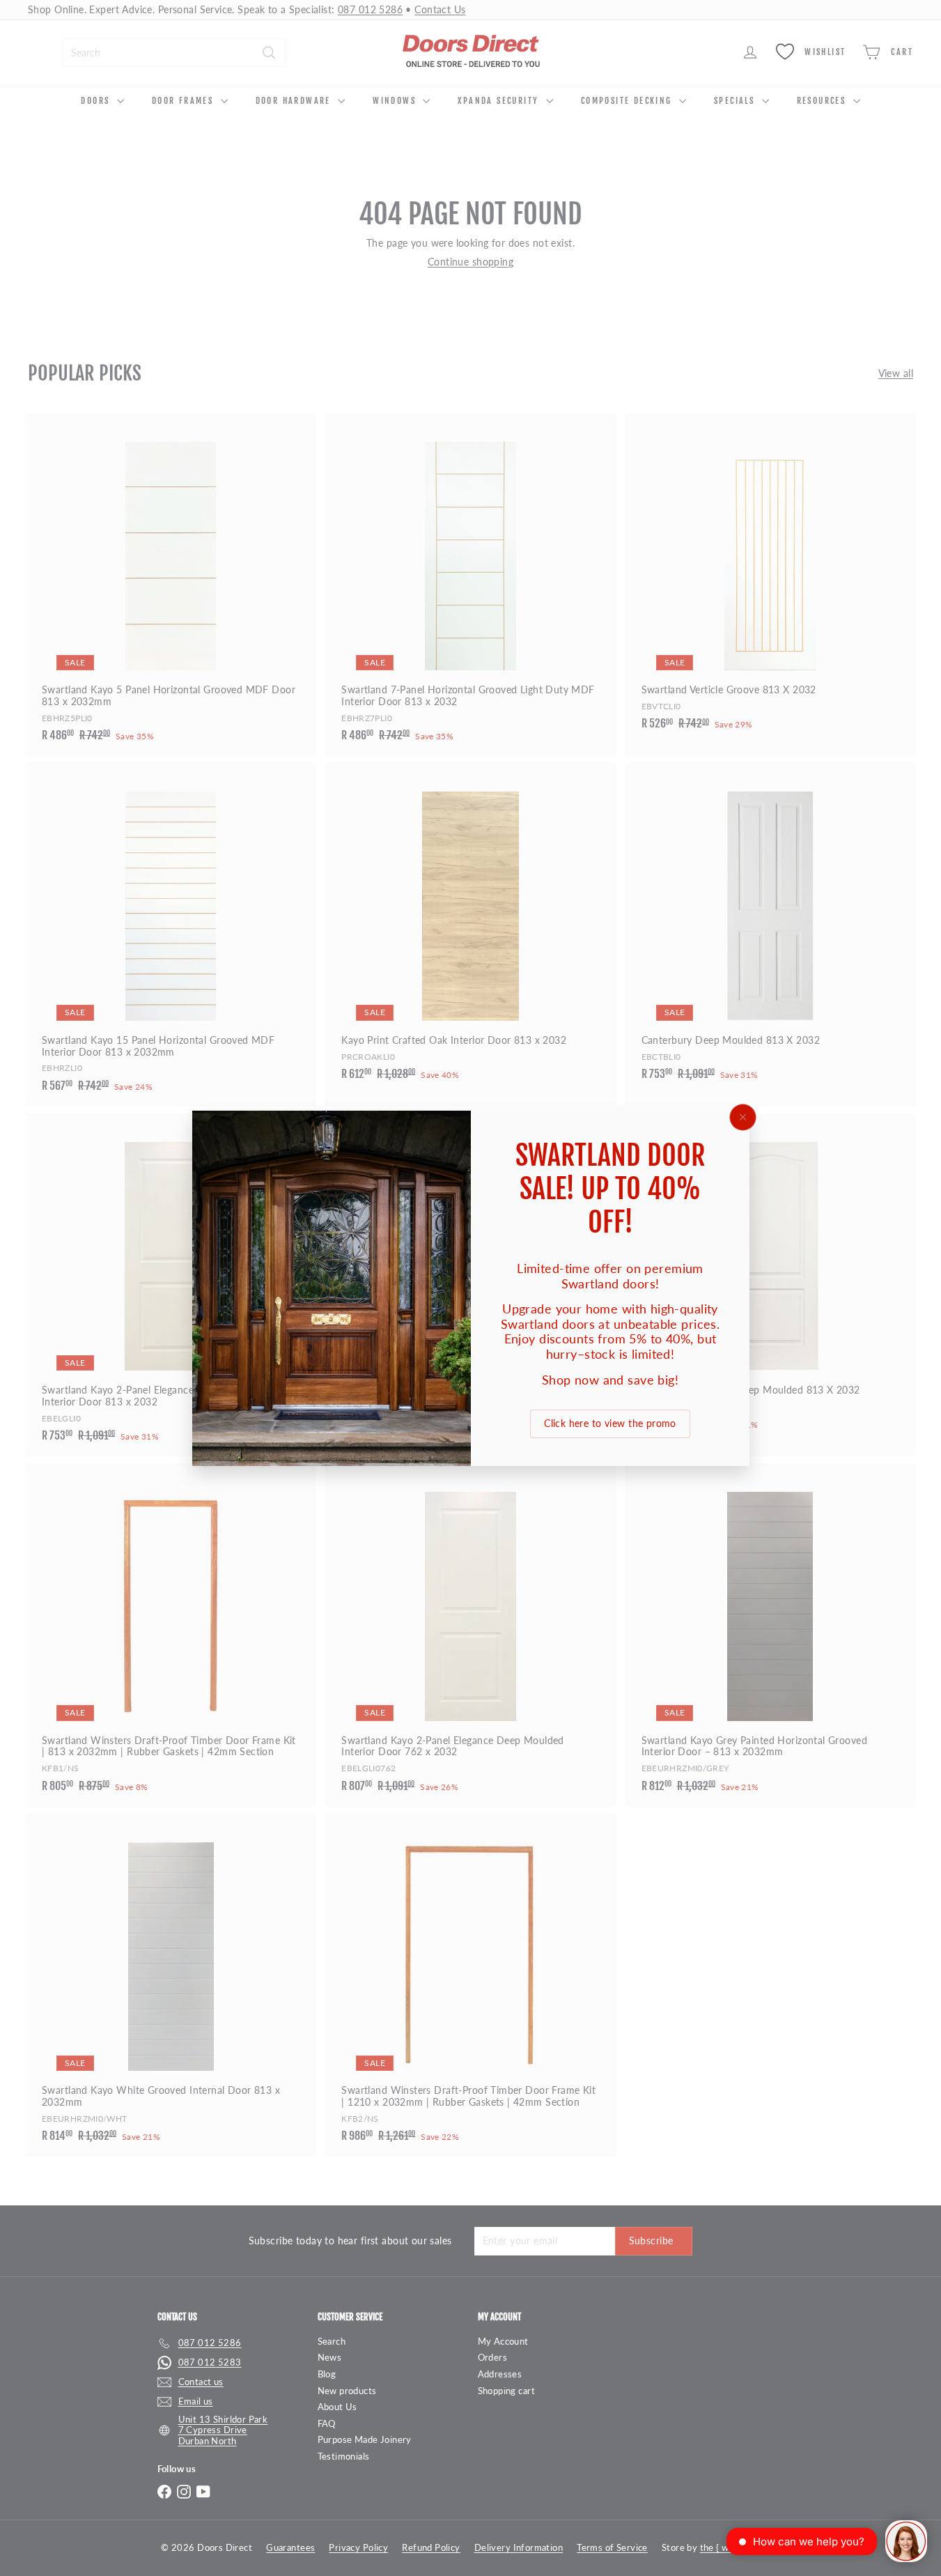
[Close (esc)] (742, 1117)
